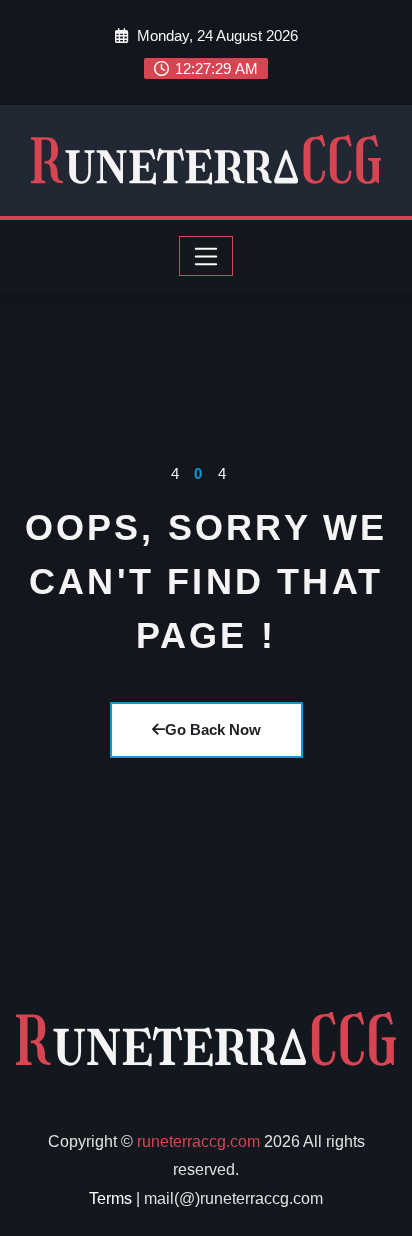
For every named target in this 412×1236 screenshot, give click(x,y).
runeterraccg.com (198, 1141)
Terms (110, 1198)
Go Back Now (213, 729)
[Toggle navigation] (206, 256)
